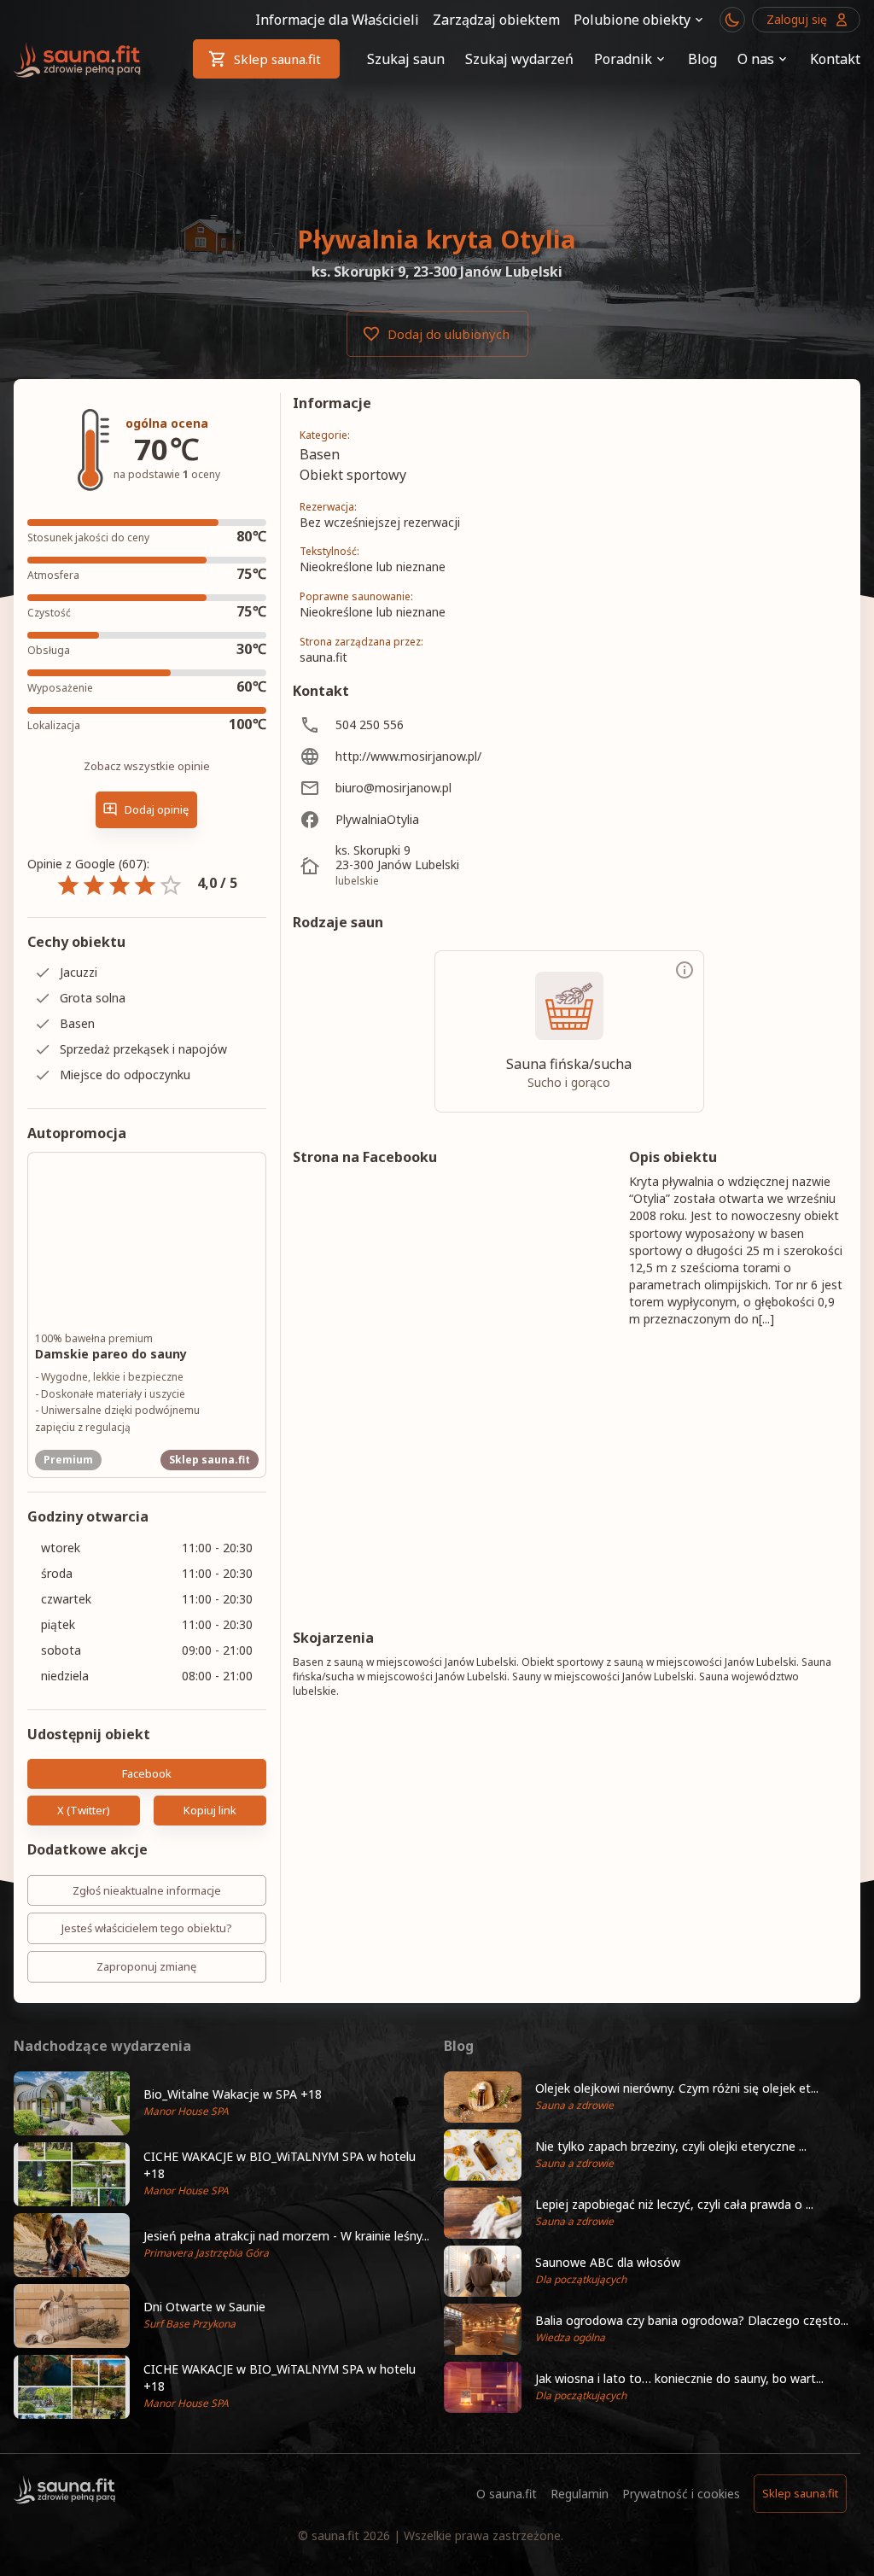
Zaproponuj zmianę (146, 1966)
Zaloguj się (797, 19)
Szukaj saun (406, 59)
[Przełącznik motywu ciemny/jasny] (732, 20)
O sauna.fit (507, 2494)
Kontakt (835, 59)
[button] (222, 2103)
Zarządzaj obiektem (496, 20)
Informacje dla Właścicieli (337, 20)
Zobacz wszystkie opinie (147, 766)
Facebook (147, 1773)
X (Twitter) (84, 1810)
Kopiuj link (210, 1810)
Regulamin (580, 2494)
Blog (702, 59)
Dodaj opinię (157, 809)
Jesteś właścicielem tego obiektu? (147, 1928)
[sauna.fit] (78, 59)
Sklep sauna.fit (277, 59)
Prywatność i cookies (681, 2494)
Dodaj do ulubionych (449, 334)
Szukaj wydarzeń (519, 59)
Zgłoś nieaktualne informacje (147, 1890)
